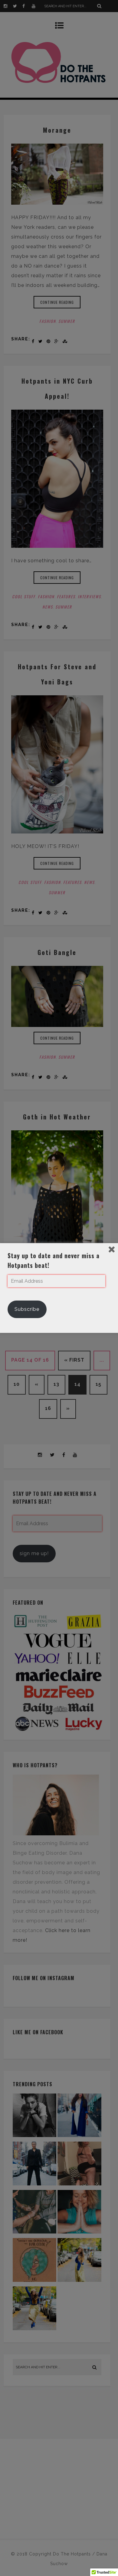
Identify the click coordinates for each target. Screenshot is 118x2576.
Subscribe (27, 1309)
